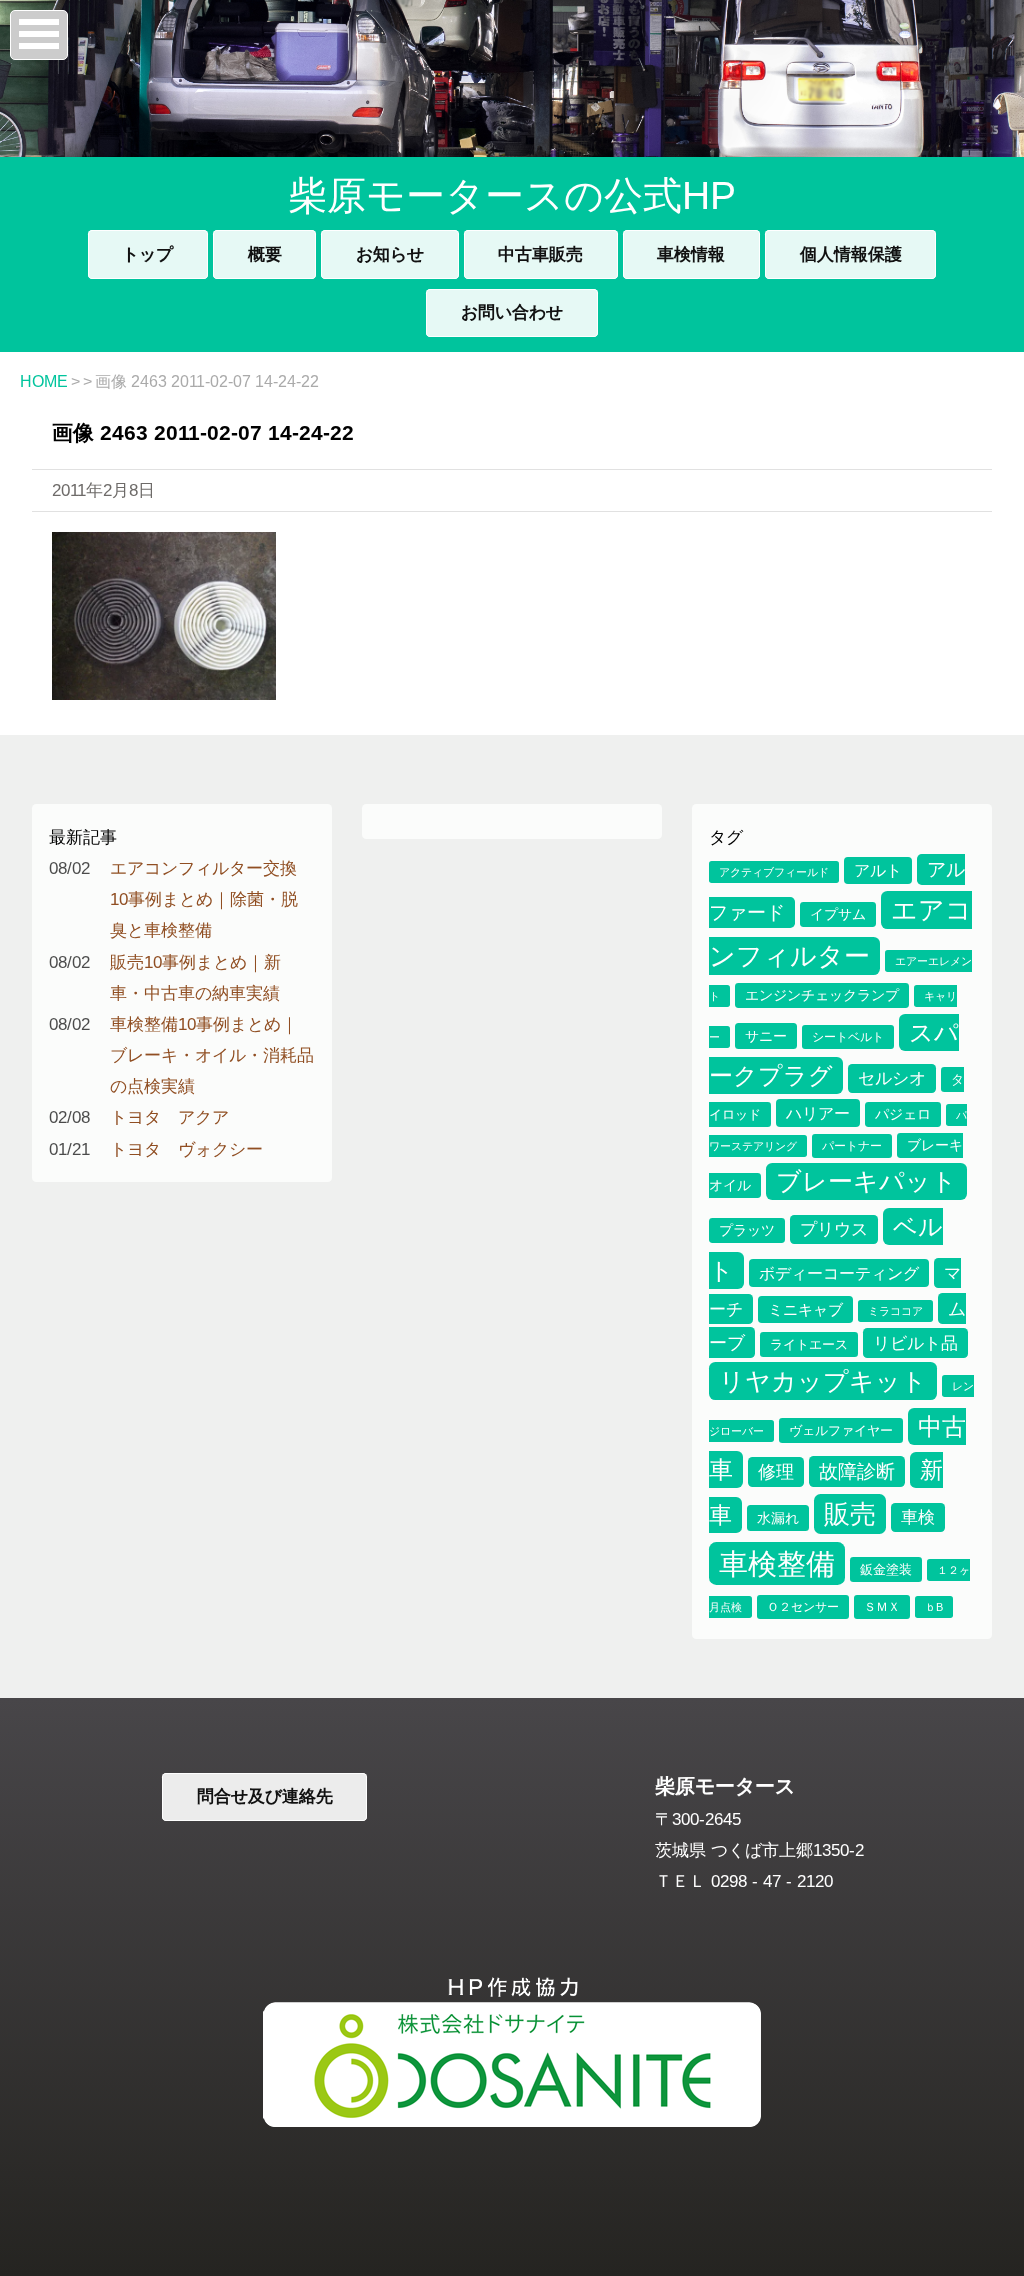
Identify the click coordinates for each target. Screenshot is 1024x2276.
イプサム (838, 914)
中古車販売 (540, 254)
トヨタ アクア (169, 1117)
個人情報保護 (851, 254)
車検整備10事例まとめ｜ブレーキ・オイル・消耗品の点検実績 (212, 1055)
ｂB (934, 1607)
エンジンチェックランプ (822, 995)
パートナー (852, 1146)
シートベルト (848, 1037)
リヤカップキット (823, 1381)
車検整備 (777, 1563)
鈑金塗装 (886, 1569)
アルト (878, 870)
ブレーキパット (866, 1181)
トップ (147, 254)
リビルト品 (915, 1343)
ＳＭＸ (882, 1607)
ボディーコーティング (839, 1273)
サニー (766, 1036)
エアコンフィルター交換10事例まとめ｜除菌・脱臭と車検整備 (204, 899)
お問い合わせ (512, 312)
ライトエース (809, 1344)
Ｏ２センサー (803, 1607)
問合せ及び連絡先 (265, 1796)
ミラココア (895, 1311)
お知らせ (390, 254)
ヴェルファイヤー (841, 1430)
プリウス (834, 1229)
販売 (850, 1514)
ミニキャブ (805, 1309)
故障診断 (857, 1471)
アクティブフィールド (774, 872)
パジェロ (903, 1114)
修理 (776, 1472)
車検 (918, 1517)
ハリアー (818, 1113)
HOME (44, 381)
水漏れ (778, 1518)
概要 (265, 254)
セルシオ (892, 1078)
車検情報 (691, 254)
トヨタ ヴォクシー (186, 1149)
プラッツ (747, 1230)
